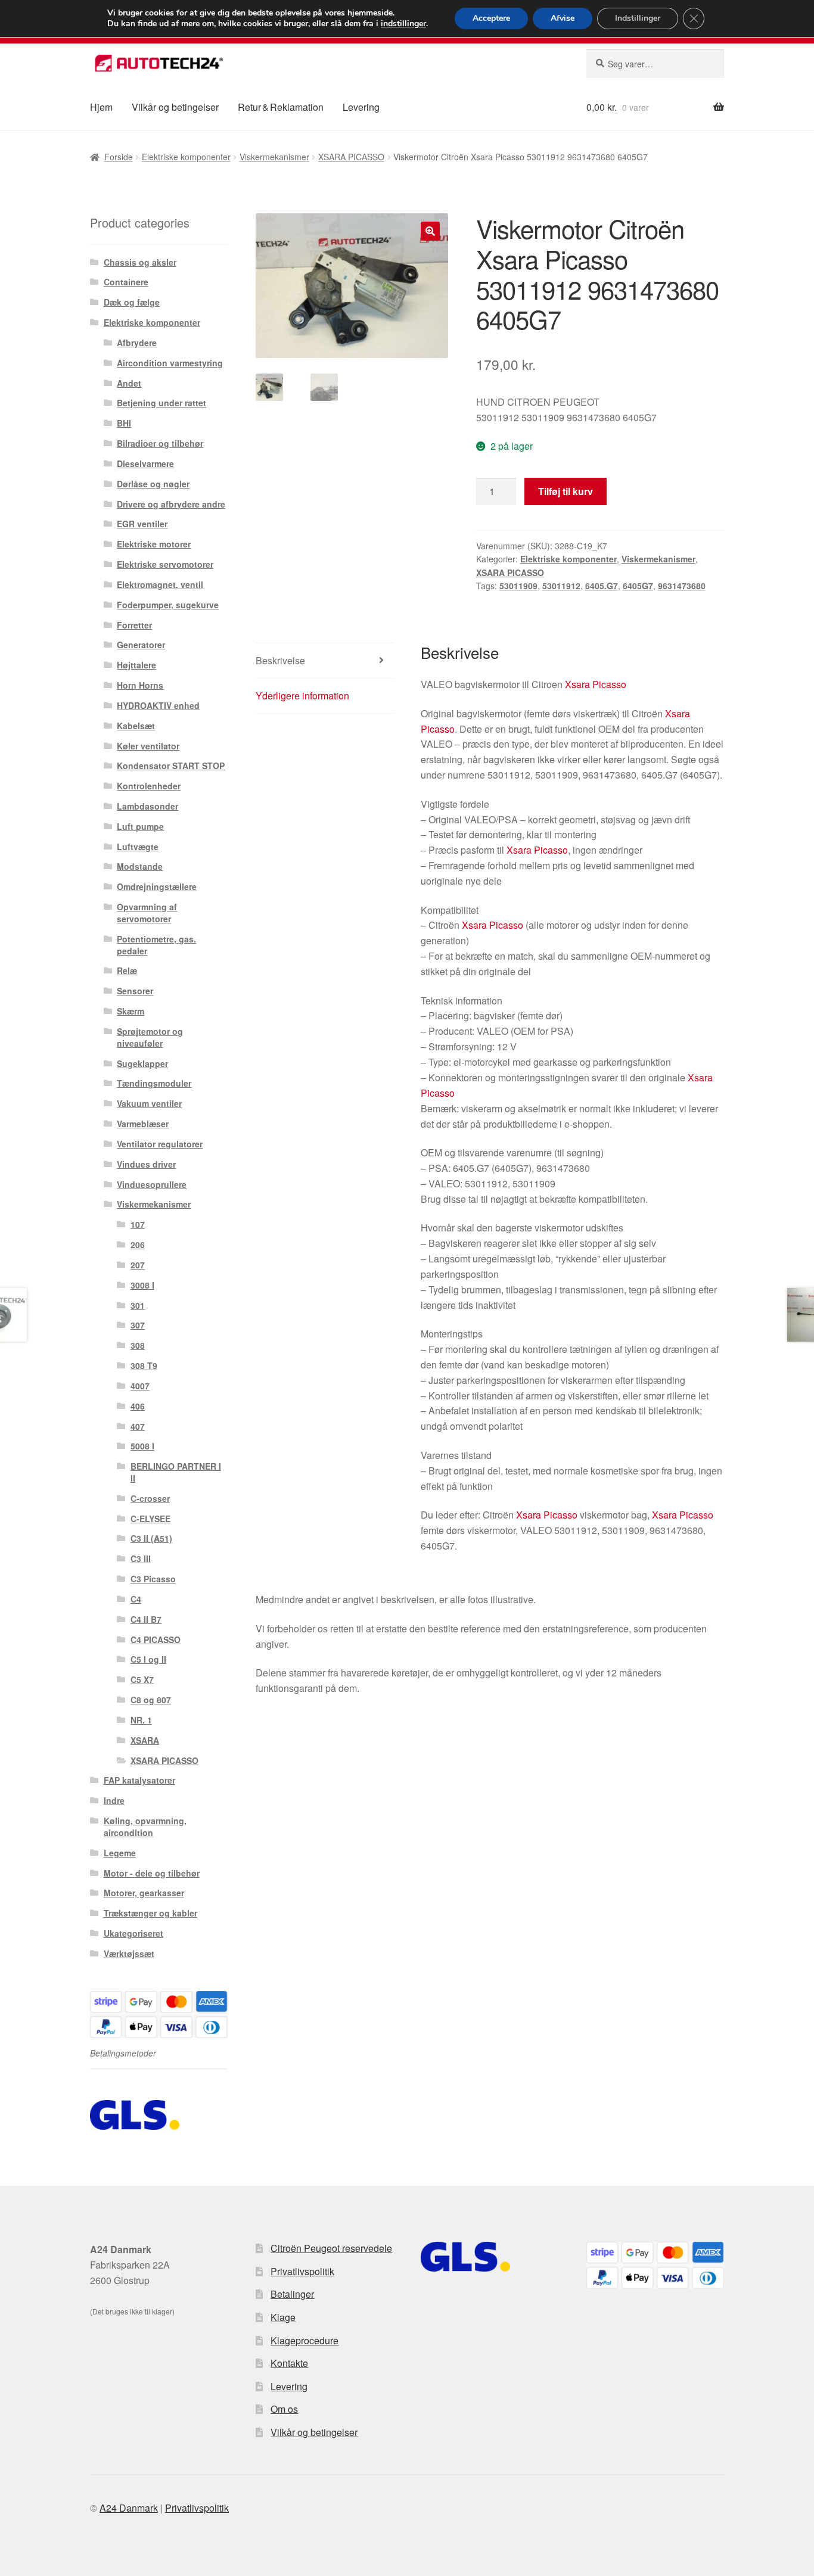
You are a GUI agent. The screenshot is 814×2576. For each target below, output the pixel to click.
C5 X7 (142, 1679)
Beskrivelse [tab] (280, 660)
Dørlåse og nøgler (153, 484)
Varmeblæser (143, 1124)
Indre (114, 1800)
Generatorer (141, 645)
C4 (136, 1599)
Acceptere (491, 18)
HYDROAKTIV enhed (158, 705)
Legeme (120, 1853)
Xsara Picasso (596, 684)
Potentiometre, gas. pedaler (156, 945)
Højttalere (136, 665)
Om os (284, 2409)
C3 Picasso (153, 1579)
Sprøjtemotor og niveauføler (150, 1037)
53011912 (561, 586)
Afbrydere (137, 343)
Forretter (134, 625)
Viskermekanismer (274, 157)
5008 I (142, 1446)
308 (138, 1345)
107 (138, 1224)
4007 (140, 1386)
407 (138, 1426)
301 (138, 1305)
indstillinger (403, 24)
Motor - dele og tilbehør (152, 1873)
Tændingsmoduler (154, 1083)
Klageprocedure (305, 2340)
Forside (119, 157)
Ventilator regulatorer (160, 1144)
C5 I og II (148, 1659)
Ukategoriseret (133, 1933)
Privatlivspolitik (302, 2271)
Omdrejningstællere (157, 886)
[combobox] (655, 64)
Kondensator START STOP (171, 766)
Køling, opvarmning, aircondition (145, 1827)
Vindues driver (146, 1164)
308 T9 (144, 1365)
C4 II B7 (146, 1619)
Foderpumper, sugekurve (168, 605)
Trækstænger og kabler (150, 1913)
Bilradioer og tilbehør (160, 443)
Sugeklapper (142, 1063)
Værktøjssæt (129, 1953)
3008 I (142, 1285)
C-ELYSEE (150, 1519)
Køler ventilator (148, 746)
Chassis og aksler (140, 262)
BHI (124, 423)
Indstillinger (638, 18)
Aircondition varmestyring (170, 363)
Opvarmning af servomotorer (147, 913)
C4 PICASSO (156, 1639)
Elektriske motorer (154, 544)
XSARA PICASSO (351, 157)
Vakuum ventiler (149, 1103)
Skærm (131, 1011)
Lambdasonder (147, 806)
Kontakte (289, 2363)
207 (138, 1265)
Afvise (563, 18)
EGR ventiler (142, 524)
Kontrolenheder (149, 786)
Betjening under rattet (161, 403)
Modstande (140, 866)
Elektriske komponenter (186, 157)
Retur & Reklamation (281, 107)
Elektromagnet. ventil (160, 584)
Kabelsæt (136, 726)
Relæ (127, 970)
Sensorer (135, 991)
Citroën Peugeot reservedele (331, 2248)
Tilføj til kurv (566, 491)
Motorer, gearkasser (144, 1893)
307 (138, 1325)
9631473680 (682, 586)
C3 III (141, 1558)
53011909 (518, 586)
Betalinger (292, 2294)
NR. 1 (141, 1720)
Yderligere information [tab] (302, 696)
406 (138, 1406)
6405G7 (638, 586)
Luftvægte (138, 847)
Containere (126, 282)
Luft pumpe (140, 826)
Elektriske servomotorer (165, 564)
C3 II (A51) (151, 1538)
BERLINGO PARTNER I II (176, 1472)
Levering (361, 107)
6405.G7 (602, 586)
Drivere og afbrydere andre (171, 504)
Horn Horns (140, 685)
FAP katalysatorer (139, 1780)
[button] (430, 231)
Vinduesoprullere (152, 1184)
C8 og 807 (151, 1700)
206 (138, 1245)
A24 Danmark (129, 2508)
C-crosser (150, 1498)
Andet (129, 383)
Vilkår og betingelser (175, 107)
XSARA (145, 1740)
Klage (283, 2317)
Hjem (101, 107)
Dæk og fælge (132, 302)
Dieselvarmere (145, 463)
